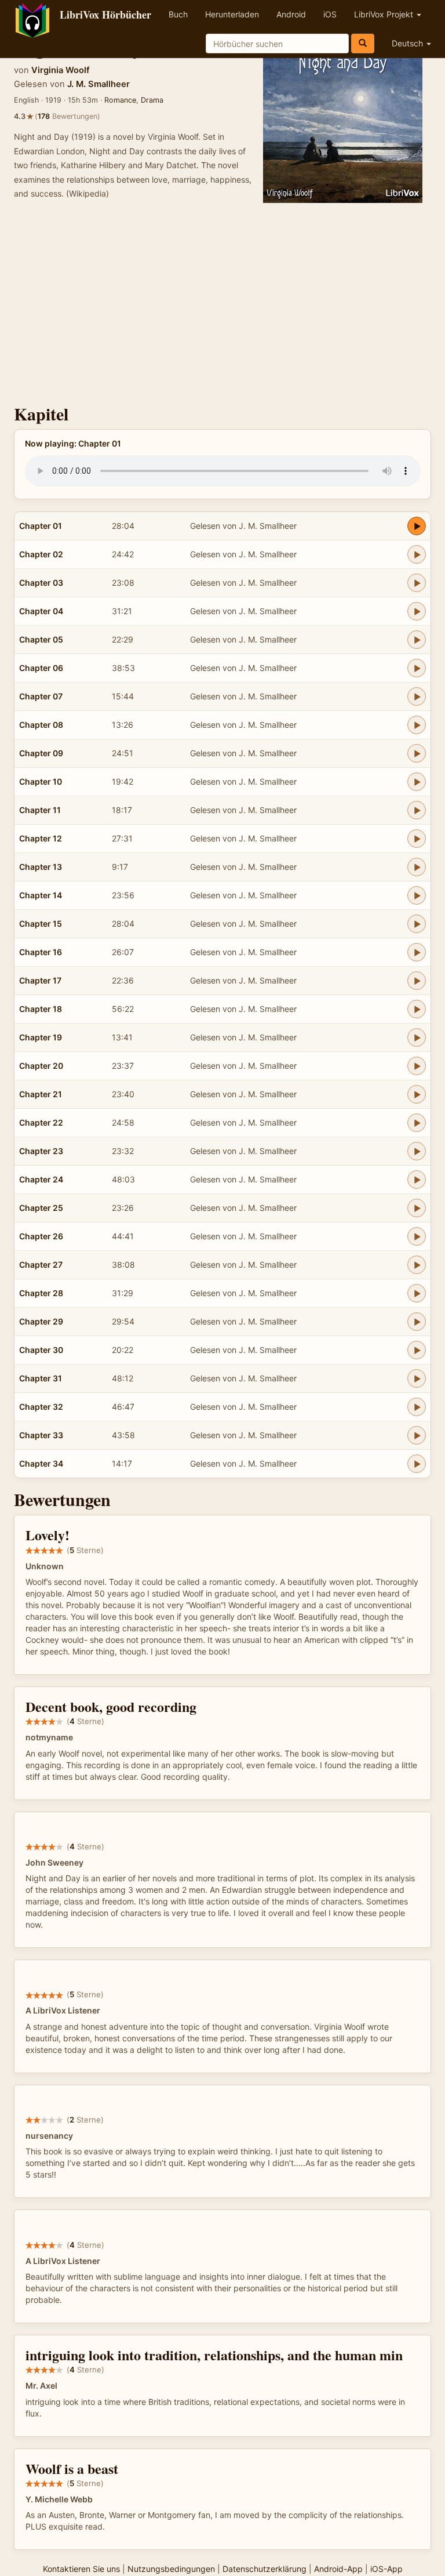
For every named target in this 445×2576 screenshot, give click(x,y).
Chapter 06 (41, 668)
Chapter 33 (41, 1435)
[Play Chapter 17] (417, 981)
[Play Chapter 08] (417, 725)
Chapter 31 (41, 1378)
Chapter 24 (41, 1179)
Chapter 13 (41, 867)
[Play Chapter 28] (417, 1293)
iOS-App (386, 2569)
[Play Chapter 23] (417, 1151)
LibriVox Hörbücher (105, 14)
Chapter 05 (41, 639)
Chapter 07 (41, 696)
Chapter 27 (41, 1265)
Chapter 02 (41, 554)
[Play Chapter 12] (417, 839)
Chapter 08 (41, 725)
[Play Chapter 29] (417, 1322)
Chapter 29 (41, 1321)
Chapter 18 (41, 1009)
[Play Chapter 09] (417, 753)
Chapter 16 (41, 952)
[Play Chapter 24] (417, 1180)
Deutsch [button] (408, 43)
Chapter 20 (41, 1066)
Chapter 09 (41, 753)
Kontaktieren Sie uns (81, 2569)
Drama (152, 100)
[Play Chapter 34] (417, 1464)
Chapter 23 (41, 1151)
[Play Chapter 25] (417, 1208)
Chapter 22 (41, 1122)
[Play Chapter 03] (417, 583)
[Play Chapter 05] (417, 640)
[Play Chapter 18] (417, 1009)
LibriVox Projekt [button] (385, 14)
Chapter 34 (41, 1463)
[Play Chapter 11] (417, 810)
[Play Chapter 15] (417, 924)
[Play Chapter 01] (417, 526)
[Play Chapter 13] (417, 867)
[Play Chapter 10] (417, 782)
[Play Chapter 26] (417, 1236)
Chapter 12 (41, 838)
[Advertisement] (222, 306)
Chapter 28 (41, 1293)
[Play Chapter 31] (417, 1378)
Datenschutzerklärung (265, 2569)
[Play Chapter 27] (417, 1265)
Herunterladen (232, 14)
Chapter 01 (41, 526)
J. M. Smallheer (99, 84)
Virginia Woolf (61, 70)
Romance (120, 100)
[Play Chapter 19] (417, 1037)
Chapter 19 (41, 1037)
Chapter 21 (41, 1094)
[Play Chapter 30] (417, 1350)
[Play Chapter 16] (417, 952)
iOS (330, 14)
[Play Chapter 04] (417, 611)
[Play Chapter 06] (417, 668)
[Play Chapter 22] (417, 1123)
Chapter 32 (41, 1407)
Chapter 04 (41, 611)
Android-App (338, 2569)
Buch (178, 14)
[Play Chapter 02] (417, 554)
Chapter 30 (41, 1350)
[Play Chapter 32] (417, 1407)
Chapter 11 (40, 810)
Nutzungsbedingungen (171, 2569)
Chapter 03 (41, 583)
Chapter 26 (41, 1236)
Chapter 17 (40, 980)
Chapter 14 (41, 895)
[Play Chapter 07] (417, 696)
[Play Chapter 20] (417, 1066)
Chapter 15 (41, 924)
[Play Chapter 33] (417, 1435)
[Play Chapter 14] (417, 895)
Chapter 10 (41, 781)
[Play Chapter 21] (417, 1094)
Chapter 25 (41, 1208)
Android (291, 14)
